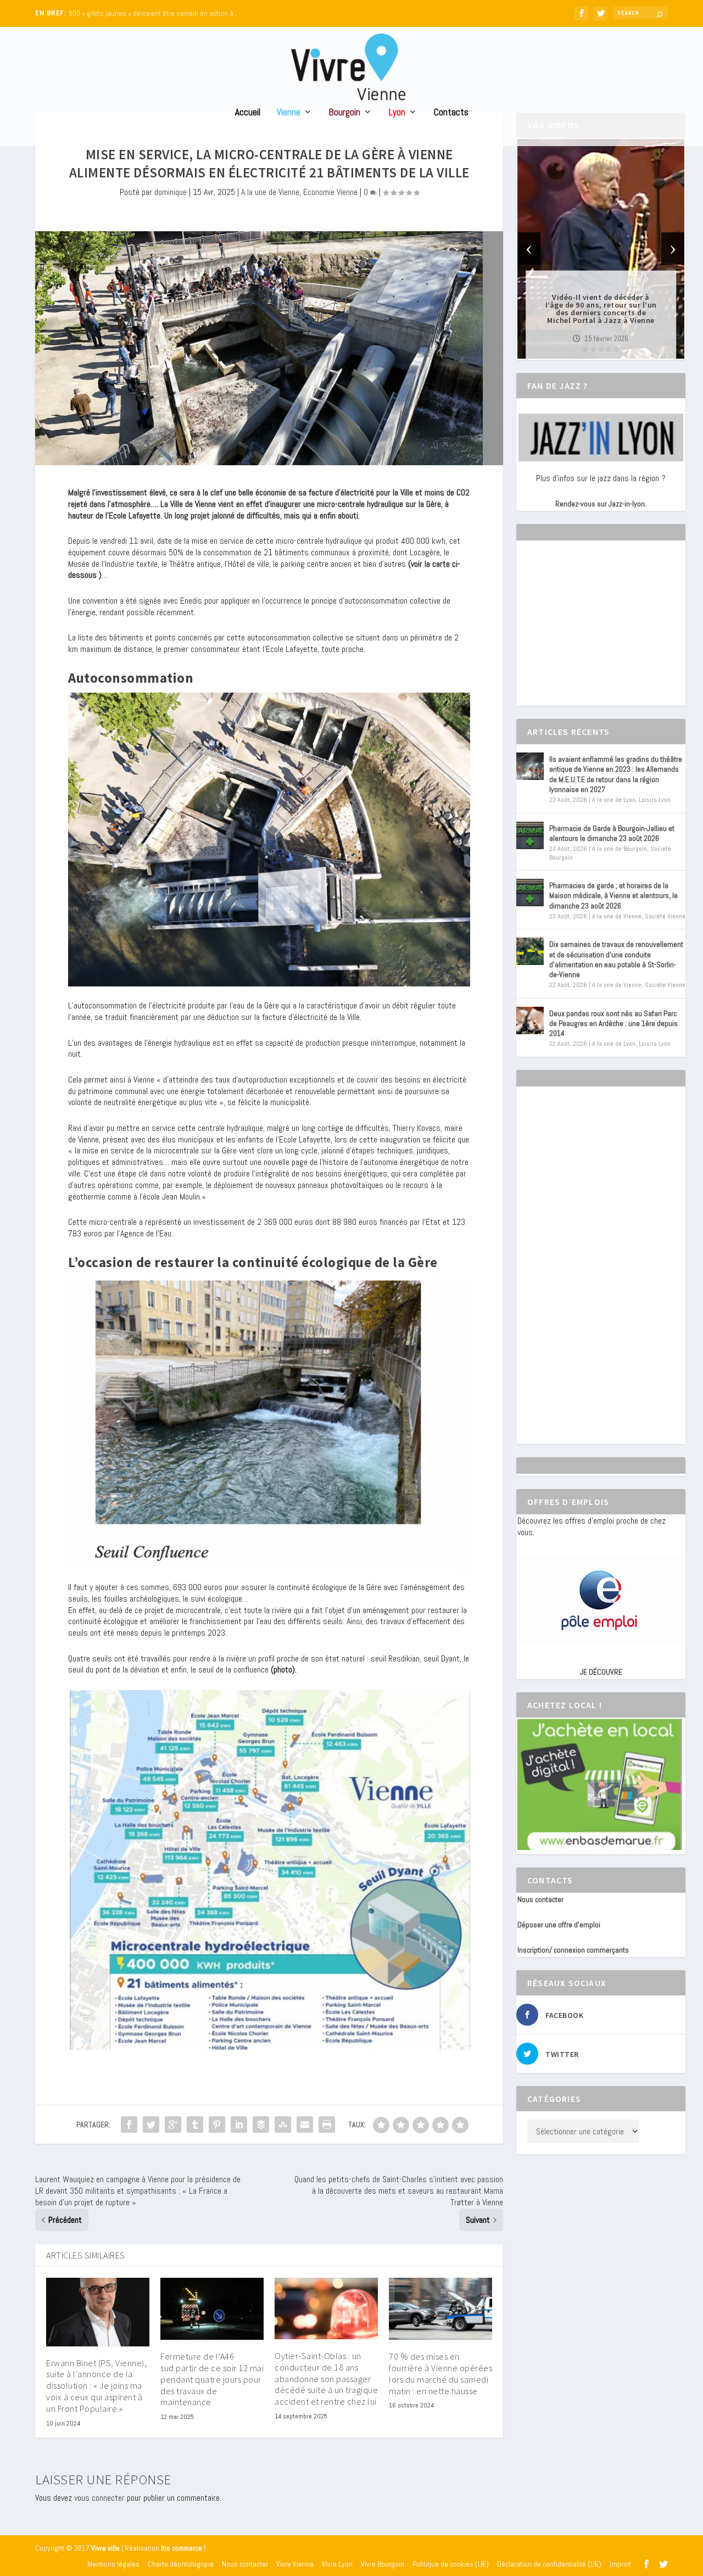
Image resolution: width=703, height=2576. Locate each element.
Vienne (289, 113)
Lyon (397, 113)
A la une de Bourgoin (620, 849)
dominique (171, 192)
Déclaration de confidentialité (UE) (549, 2564)
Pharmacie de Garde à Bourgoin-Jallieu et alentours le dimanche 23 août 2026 (612, 833)
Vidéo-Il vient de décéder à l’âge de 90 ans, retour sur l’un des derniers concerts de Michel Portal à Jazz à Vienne (601, 309)
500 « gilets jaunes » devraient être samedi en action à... (154, 13)
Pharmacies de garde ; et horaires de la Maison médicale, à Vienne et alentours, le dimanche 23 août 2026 (613, 895)
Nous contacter (540, 1899)
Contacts (451, 113)
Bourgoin (345, 113)
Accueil (248, 113)
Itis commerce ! (183, 2548)
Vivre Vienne (295, 2564)
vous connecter (99, 2498)
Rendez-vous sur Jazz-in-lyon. (601, 504)
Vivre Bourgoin (383, 2564)
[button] (585, 349)
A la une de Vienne (270, 192)
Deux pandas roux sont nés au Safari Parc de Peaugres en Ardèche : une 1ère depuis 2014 (613, 1023)
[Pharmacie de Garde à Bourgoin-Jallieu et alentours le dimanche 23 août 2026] (530, 835)
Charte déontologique (181, 2564)
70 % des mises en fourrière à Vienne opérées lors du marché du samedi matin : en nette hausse (440, 2373)
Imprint (620, 2564)
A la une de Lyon (614, 800)
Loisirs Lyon (655, 800)
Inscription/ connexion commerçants (573, 1950)
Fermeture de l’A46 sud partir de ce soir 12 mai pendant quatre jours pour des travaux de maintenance (212, 2379)
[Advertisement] (600, 633)
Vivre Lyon (337, 2564)
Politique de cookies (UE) (451, 2564)
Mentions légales (113, 2564)
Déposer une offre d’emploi (559, 1925)
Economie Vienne (330, 192)
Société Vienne (665, 916)
